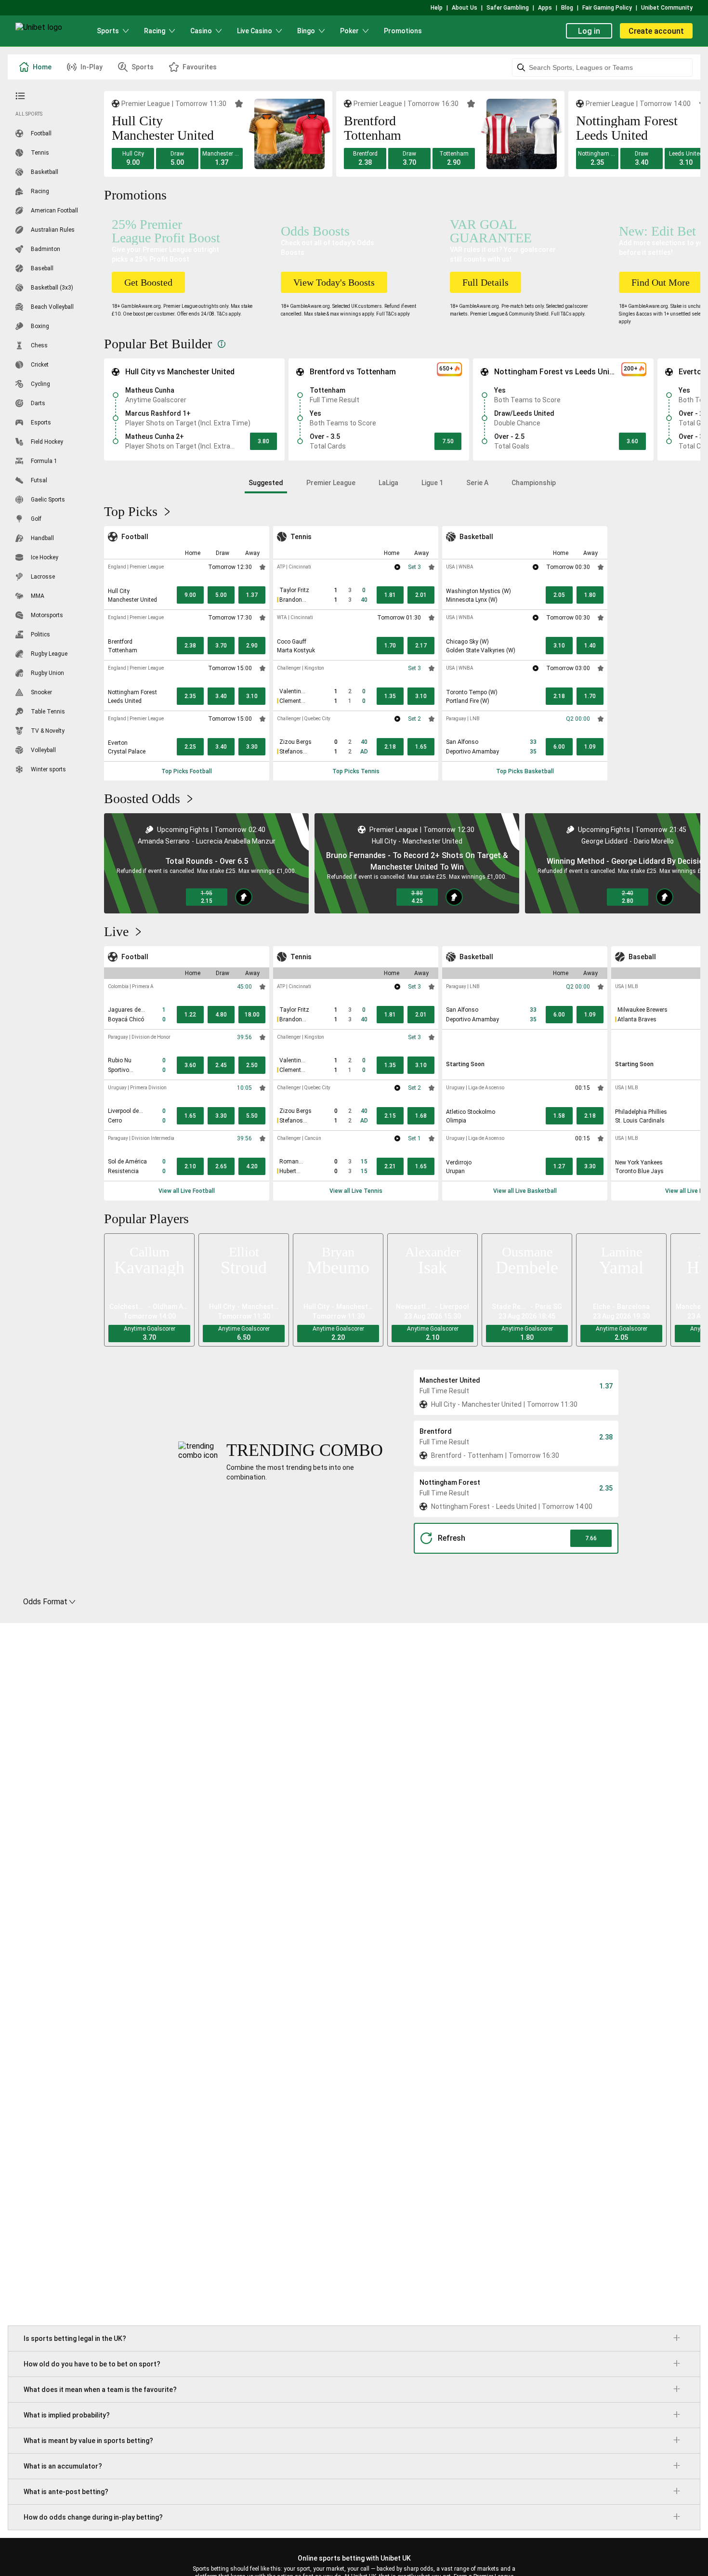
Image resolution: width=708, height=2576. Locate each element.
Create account (656, 31)
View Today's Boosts (334, 282)
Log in (589, 31)
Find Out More (661, 282)
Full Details (485, 282)
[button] (133, 159)
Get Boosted (148, 282)
